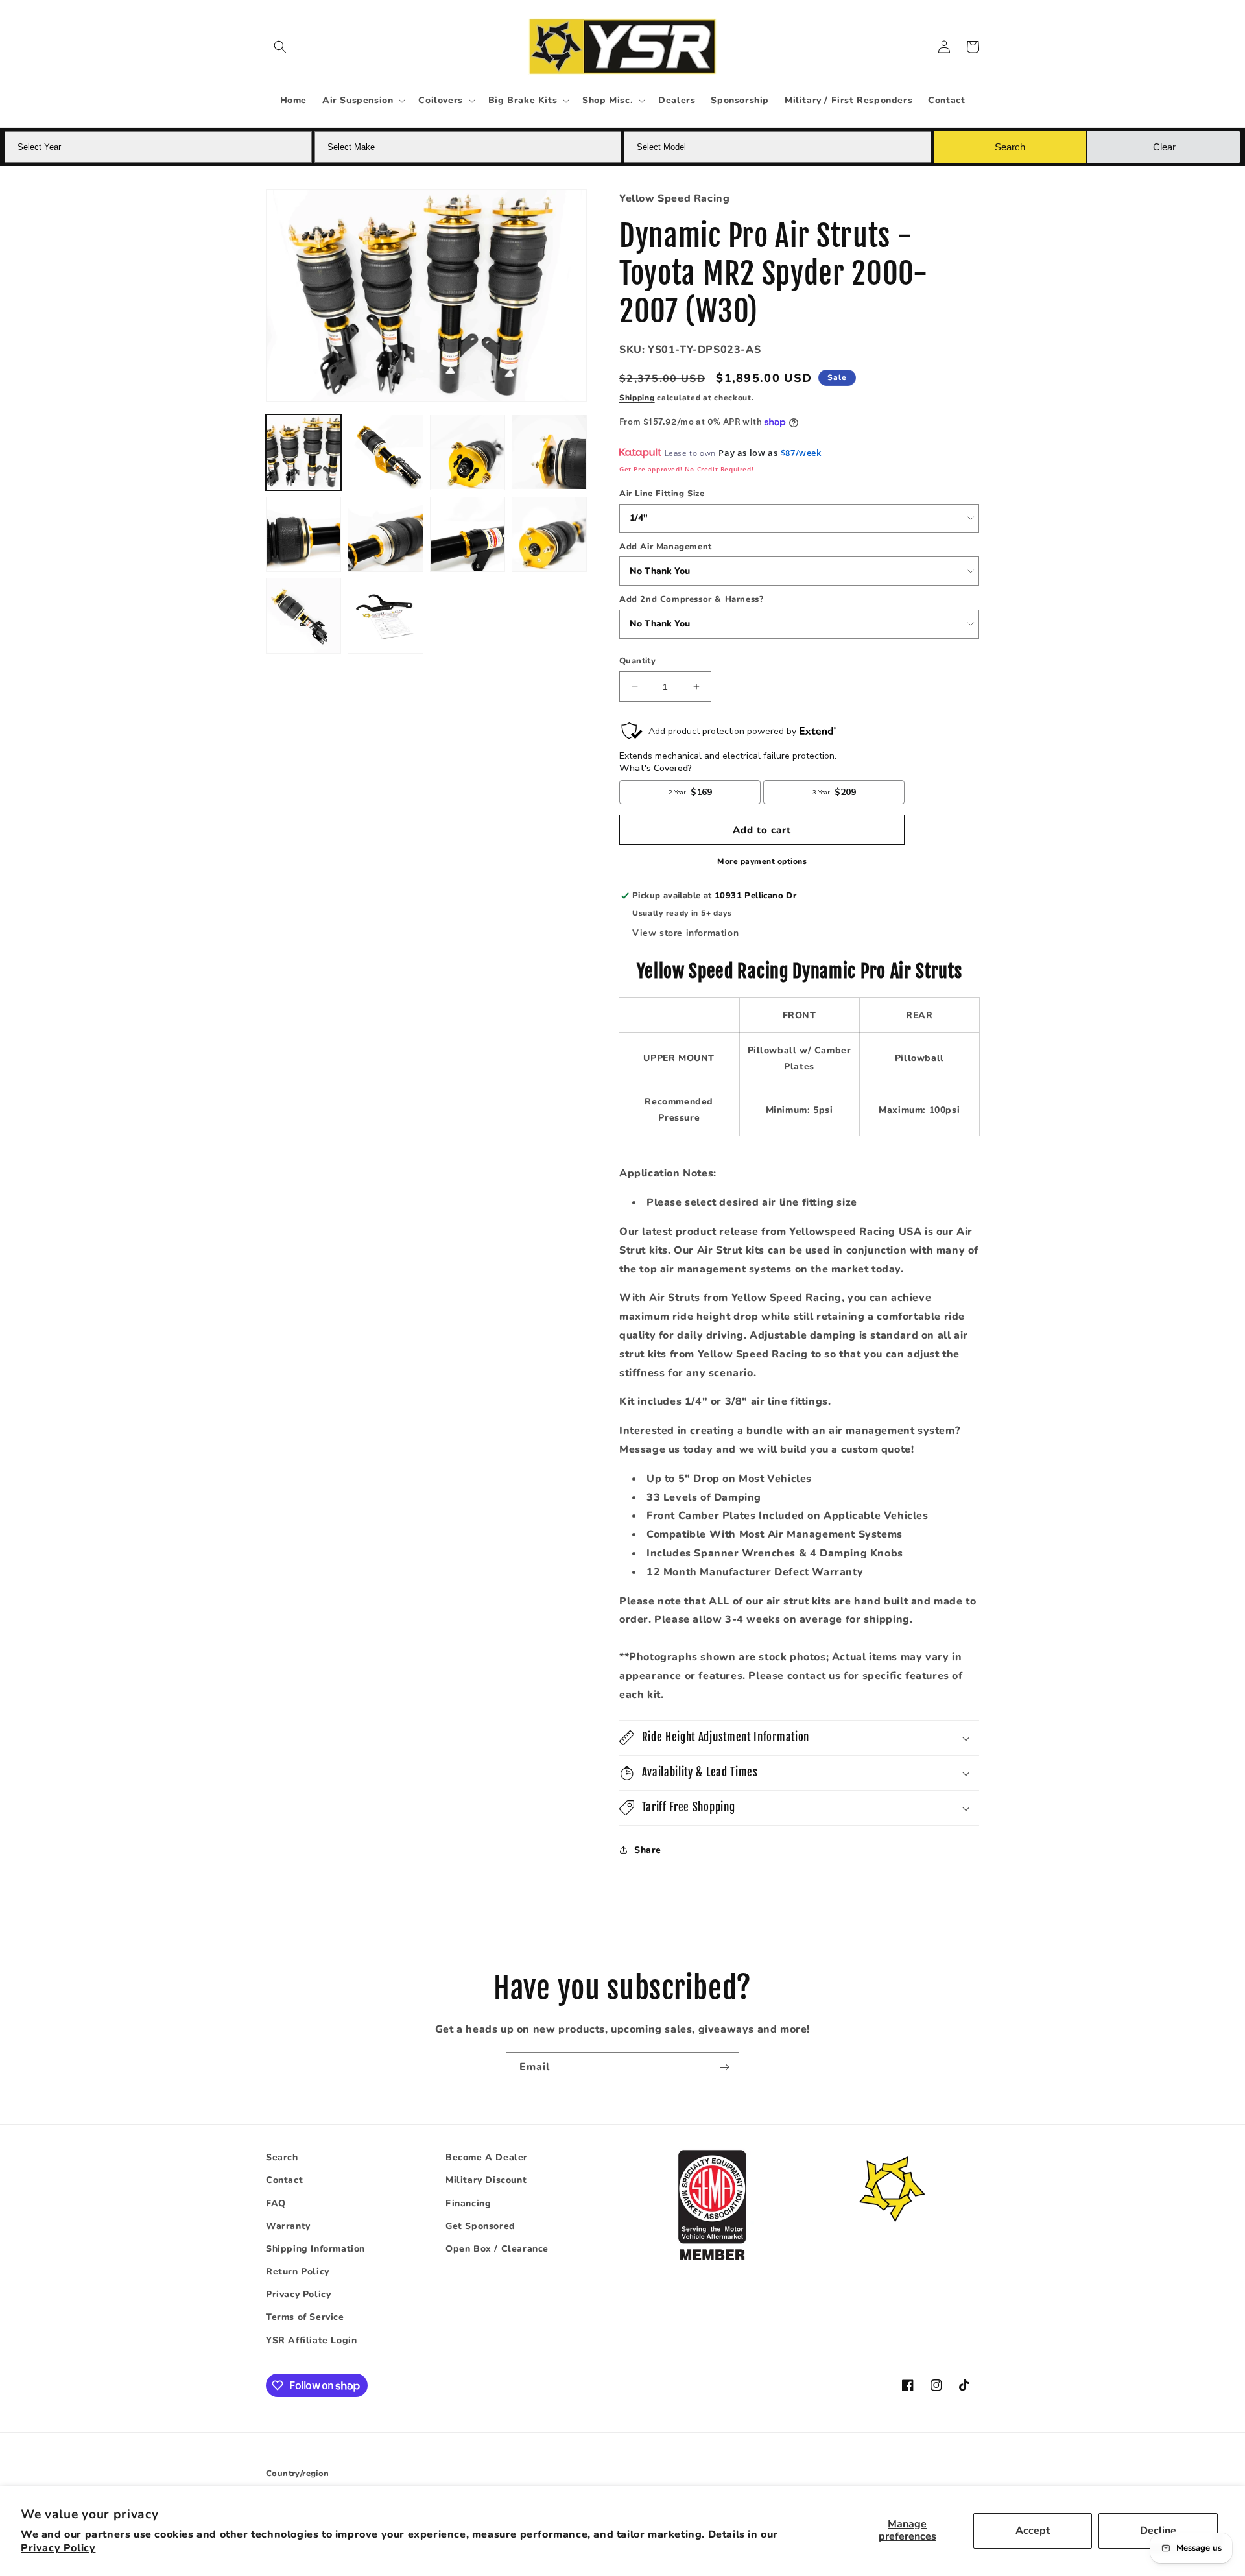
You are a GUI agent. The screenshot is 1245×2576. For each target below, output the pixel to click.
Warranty (288, 2226)
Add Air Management (666, 547)
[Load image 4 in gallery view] (549, 452)
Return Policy (298, 2272)
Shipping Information (315, 2249)
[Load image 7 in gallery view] (468, 534)
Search (282, 2157)
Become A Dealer (487, 2157)
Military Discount (486, 2180)
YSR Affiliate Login (311, 2340)
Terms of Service (305, 2317)
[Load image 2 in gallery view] (385, 452)
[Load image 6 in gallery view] (385, 534)
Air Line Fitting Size (662, 494)
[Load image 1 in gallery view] (303, 452)
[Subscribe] (724, 2067)
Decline (1158, 2531)
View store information (685, 933)
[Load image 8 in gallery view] (549, 534)
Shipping (637, 398)
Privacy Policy (58, 2548)
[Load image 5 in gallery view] (303, 534)
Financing (468, 2203)
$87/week (801, 453)
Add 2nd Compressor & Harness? (691, 599)
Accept (1033, 2531)
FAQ (276, 2203)
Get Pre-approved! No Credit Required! (686, 469)
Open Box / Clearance (497, 2249)
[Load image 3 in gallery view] (468, 452)
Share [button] (648, 1850)
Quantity (637, 661)
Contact (284, 2180)
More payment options (762, 861)
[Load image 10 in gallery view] (385, 615)
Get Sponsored (480, 2226)
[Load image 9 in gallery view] (303, 615)
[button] (280, 47)
